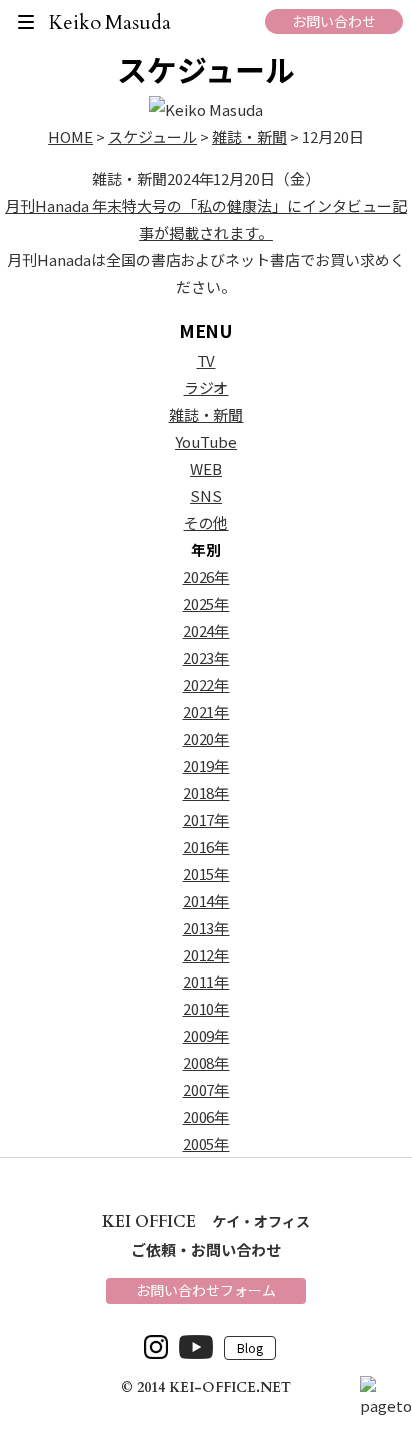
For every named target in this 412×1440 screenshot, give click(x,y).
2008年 (206, 1062)
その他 (206, 522)
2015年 (206, 873)
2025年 (206, 603)
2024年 (206, 630)
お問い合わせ (334, 21)
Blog (250, 1348)
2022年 (206, 684)
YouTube (206, 441)
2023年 (206, 657)
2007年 (206, 1089)
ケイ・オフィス (206, 1221)
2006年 (206, 1116)
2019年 (206, 765)
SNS (206, 495)
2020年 (206, 738)
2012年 (206, 954)
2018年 (206, 792)
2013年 (206, 927)
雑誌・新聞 (206, 414)
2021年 (206, 711)
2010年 (206, 1008)
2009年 (206, 1035)
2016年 (206, 846)
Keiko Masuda (110, 22)
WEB (206, 468)
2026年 (206, 576)
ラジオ (206, 387)
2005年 (206, 1143)
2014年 (206, 900)
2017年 (206, 819)
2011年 (206, 981)
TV (206, 360)
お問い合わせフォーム (206, 1290)
